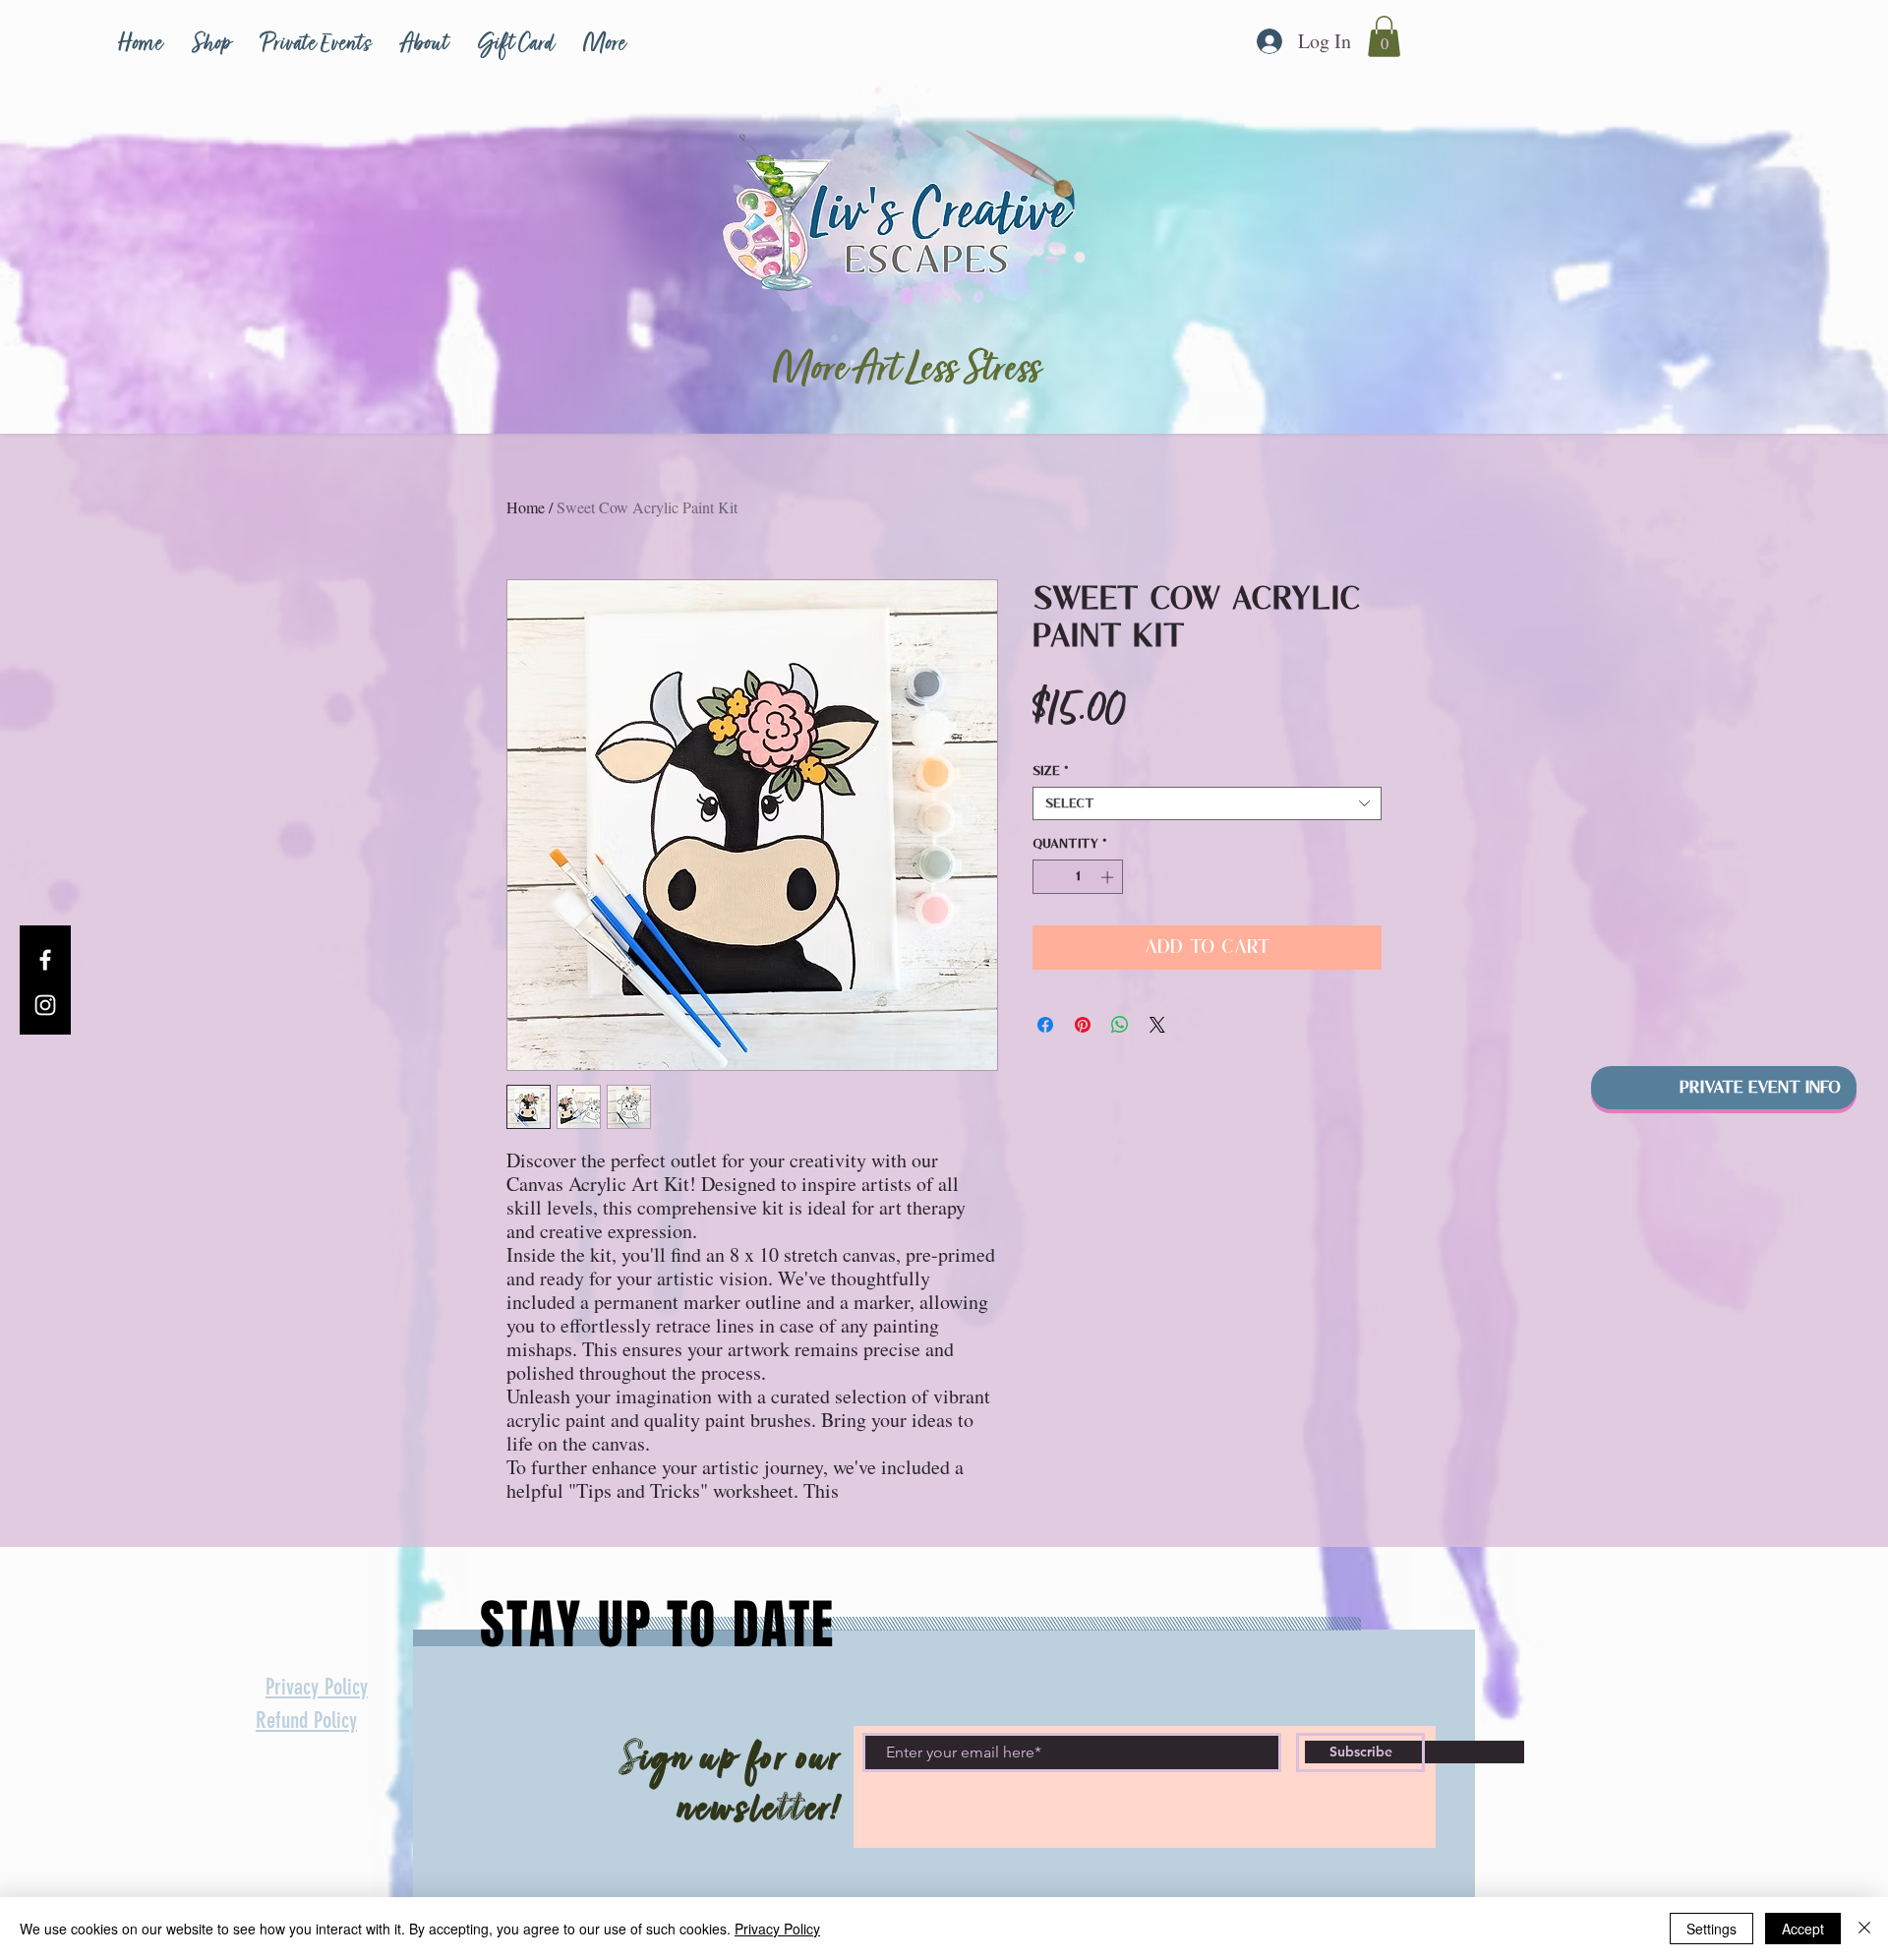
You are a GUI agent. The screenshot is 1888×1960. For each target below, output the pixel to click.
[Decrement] (1047, 877)
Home (526, 507)
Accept (1803, 1929)
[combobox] (1207, 803)
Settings (1711, 1929)
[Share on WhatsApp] (1120, 1025)
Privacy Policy (777, 1929)
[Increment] (1109, 877)
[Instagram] (45, 1005)
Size (1051, 771)
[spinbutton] (1078, 877)
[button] (1384, 36)
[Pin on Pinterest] (1083, 1025)
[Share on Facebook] (1045, 1025)
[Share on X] (1157, 1025)
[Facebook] (45, 960)
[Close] (1864, 1929)
